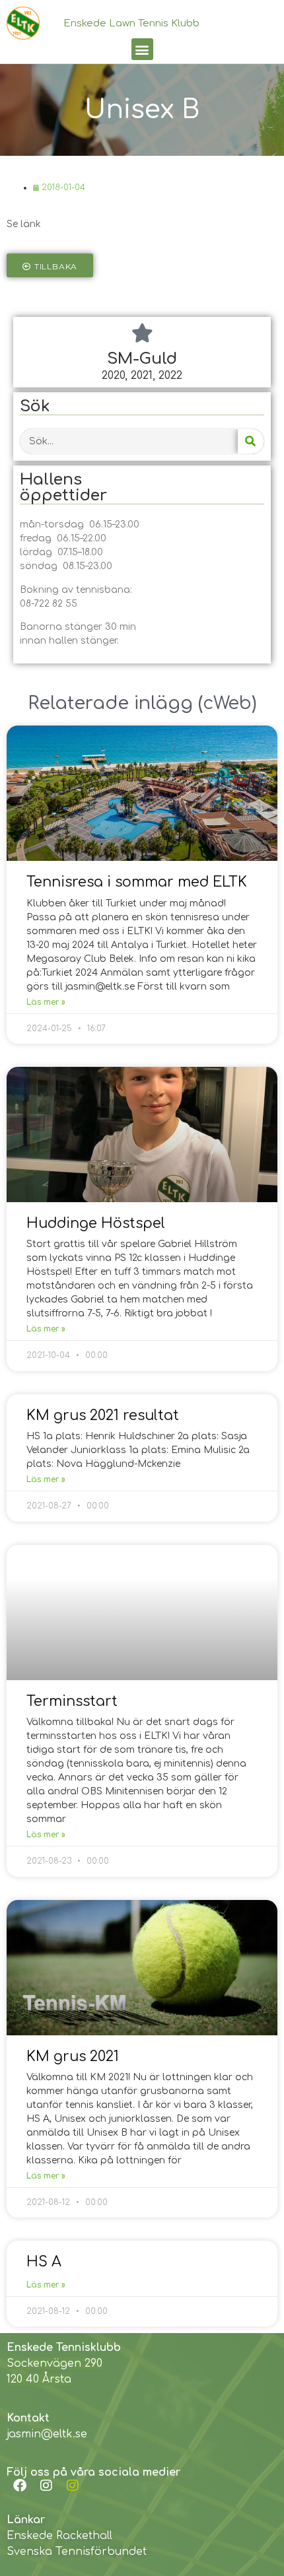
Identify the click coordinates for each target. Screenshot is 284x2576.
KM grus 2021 (73, 2056)
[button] (142, 49)
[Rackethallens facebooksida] (20, 2486)
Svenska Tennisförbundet (77, 2552)
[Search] (251, 441)
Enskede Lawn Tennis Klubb (131, 23)
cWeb (227, 703)
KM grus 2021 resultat (103, 1415)
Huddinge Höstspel (96, 1223)
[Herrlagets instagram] (73, 2486)
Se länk (24, 224)
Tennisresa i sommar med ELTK (137, 882)
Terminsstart (72, 1701)
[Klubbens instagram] (46, 2486)
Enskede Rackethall (59, 2536)
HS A (44, 2262)
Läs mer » (46, 1002)
